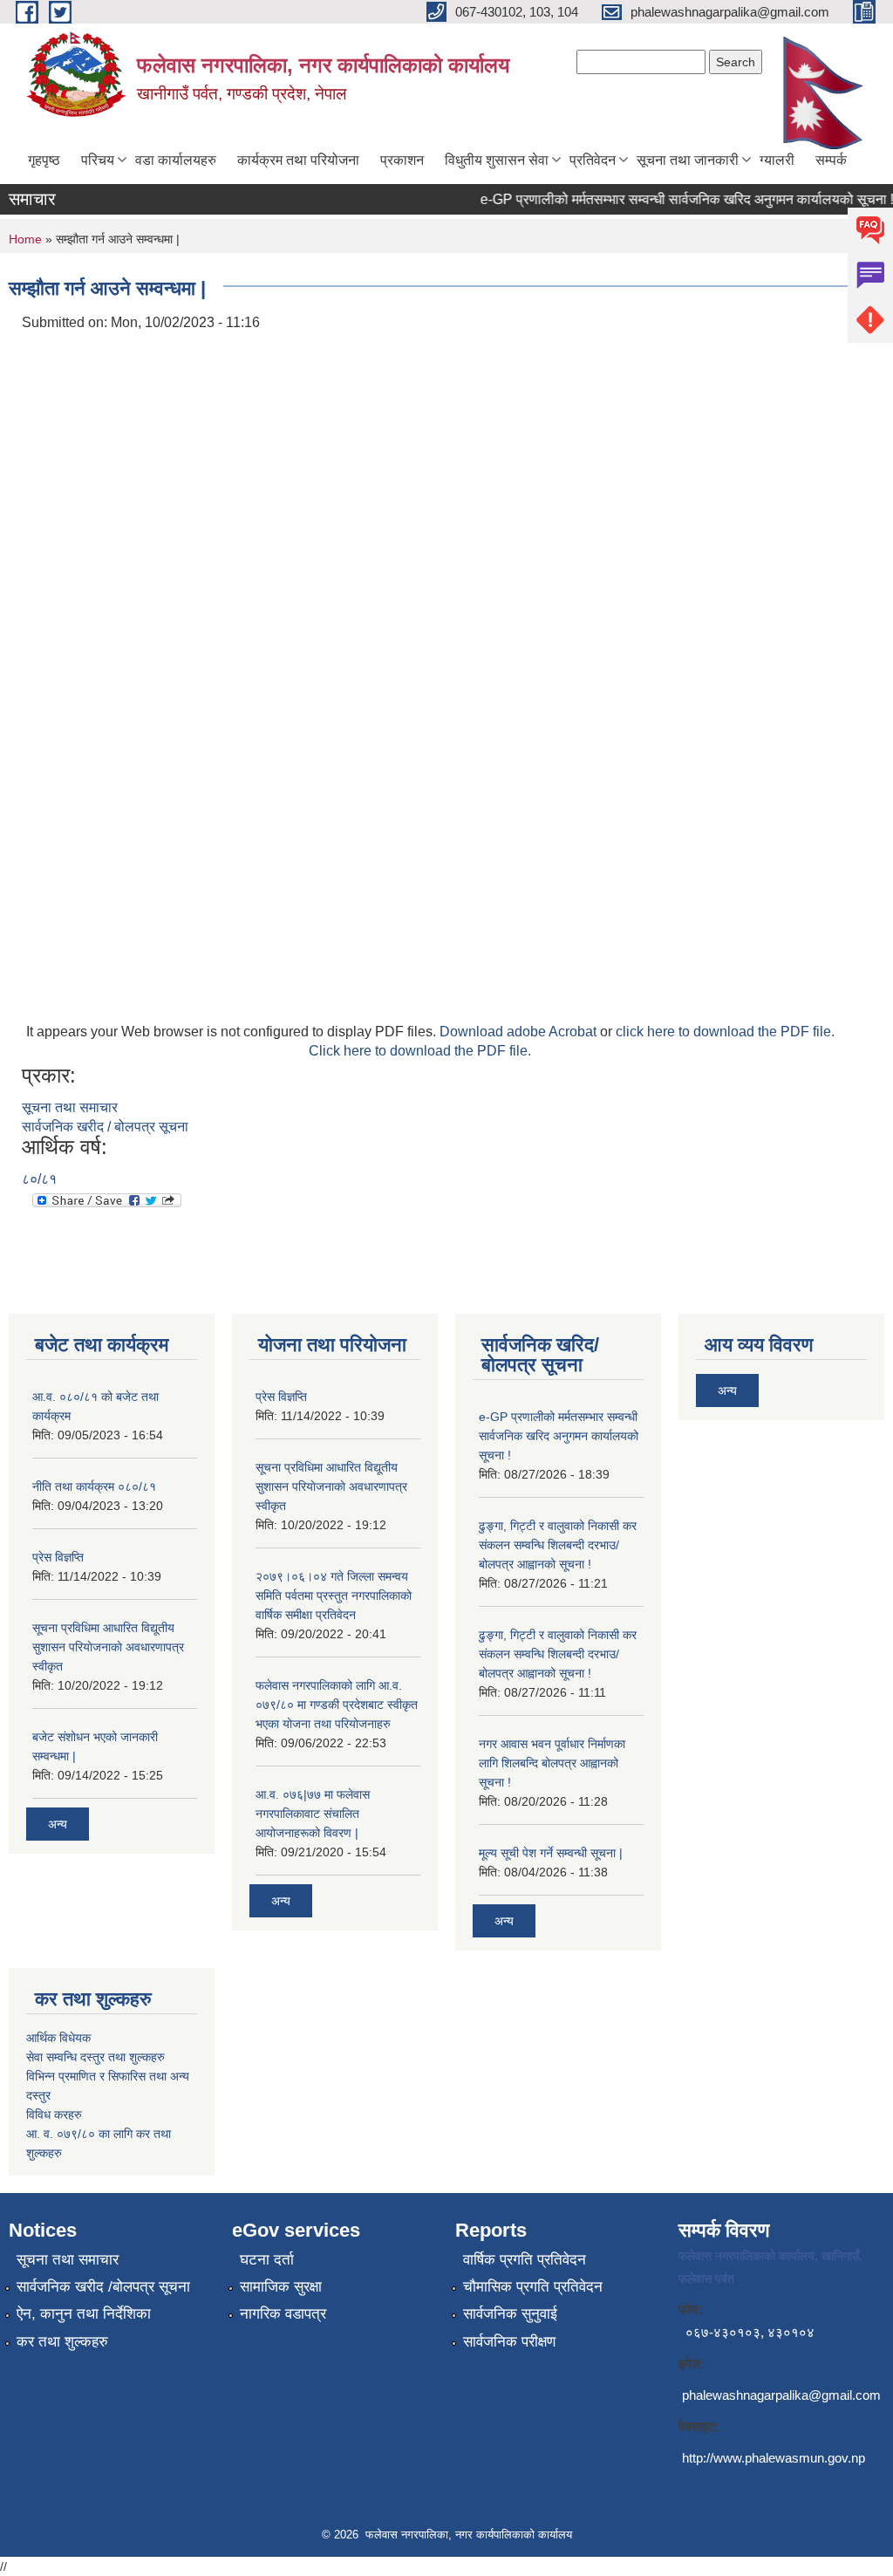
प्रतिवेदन (593, 160)
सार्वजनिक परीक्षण (509, 2342)
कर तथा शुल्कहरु (62, 2342)
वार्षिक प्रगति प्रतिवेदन (525, 2260)
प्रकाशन (402, 160)
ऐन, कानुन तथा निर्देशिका (84, 2314)
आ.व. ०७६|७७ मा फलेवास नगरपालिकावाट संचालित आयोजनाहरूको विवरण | (313, 1814)
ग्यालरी (777, 160)
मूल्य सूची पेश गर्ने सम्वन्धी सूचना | (551, 1853)
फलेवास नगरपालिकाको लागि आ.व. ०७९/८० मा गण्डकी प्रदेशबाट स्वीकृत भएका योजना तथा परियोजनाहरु (337, 1705)
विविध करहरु (54, 2115)
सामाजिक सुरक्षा (281, 2287)
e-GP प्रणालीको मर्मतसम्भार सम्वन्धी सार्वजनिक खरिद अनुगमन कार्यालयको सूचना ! (671, 199)
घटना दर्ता (267, 2260)
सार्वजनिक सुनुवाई (510, 2314)
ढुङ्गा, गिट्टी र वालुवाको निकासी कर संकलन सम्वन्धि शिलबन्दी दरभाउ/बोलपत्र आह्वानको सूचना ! (558, 1545)
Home (25, 239)
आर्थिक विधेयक (58, 2038)
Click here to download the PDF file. (420, 1051)
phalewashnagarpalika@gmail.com (781, 2395)
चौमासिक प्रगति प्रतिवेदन (533, 2287)
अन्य (58, 1824)
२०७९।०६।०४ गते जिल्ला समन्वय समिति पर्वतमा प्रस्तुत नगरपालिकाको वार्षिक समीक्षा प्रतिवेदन (334, 1595)
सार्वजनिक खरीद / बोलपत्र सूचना (105, 1127)
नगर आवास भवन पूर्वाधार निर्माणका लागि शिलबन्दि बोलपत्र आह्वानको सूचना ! (552, 1763)
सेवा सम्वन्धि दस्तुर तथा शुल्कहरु (95, 2057)
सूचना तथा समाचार (70, 1107)
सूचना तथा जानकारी (688, 160)
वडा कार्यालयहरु (176, 160)
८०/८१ (39, 1179)
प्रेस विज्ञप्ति (58, 1557)
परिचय (98, 160)
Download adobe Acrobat (520, 1032)
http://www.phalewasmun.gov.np (774, 2458)
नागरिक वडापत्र (283, 2314)
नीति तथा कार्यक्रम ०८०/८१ (94, 1486)
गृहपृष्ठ (44, 160)
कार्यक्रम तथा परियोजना (298, 160)
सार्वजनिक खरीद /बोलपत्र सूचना (103, 2287)
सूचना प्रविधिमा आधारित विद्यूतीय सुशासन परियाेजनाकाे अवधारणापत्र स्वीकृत (108, 1647)
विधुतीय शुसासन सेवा (497, 160)
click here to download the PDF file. (725, 1032)
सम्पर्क (831, 160)
